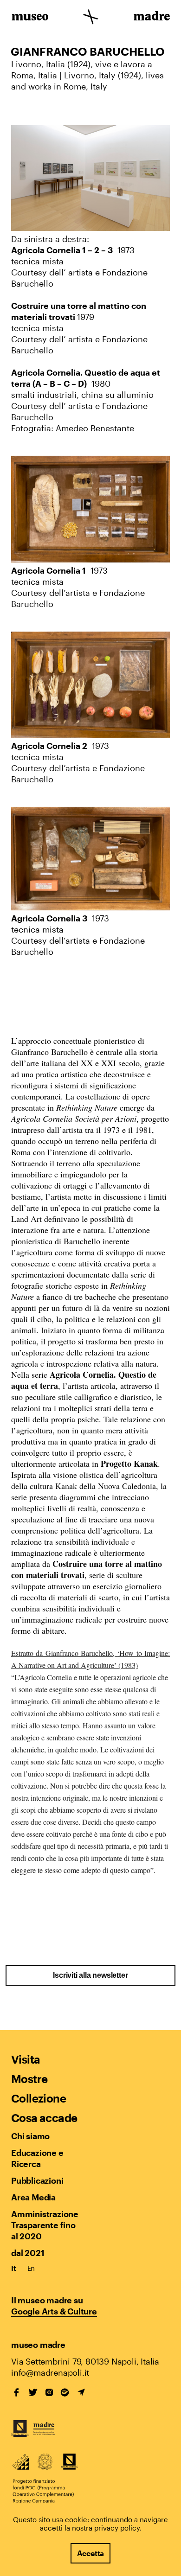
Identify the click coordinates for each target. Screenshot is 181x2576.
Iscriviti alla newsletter (90, 1975)
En (31, 2268)
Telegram (81, 2392)
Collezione (39, 2098)
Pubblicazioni (37, 2180)
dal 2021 (28, 2253)
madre (151, 18)
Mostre (29, 2079)
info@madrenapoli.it (50, 2372)
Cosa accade (44, 2118)
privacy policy (117, 2528)
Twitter (33, 2392)
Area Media (33, 2197)
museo (30, 18)
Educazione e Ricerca (37, 2158)
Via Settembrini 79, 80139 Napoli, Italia (85, 2361)
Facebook (17, 2392)
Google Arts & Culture (54, 2311)
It (14, 2268)
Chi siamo (30, 2136)
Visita (26, 2059)
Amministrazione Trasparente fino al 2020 (45, 2225)
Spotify (65, 2392)
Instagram (49, 2392)
